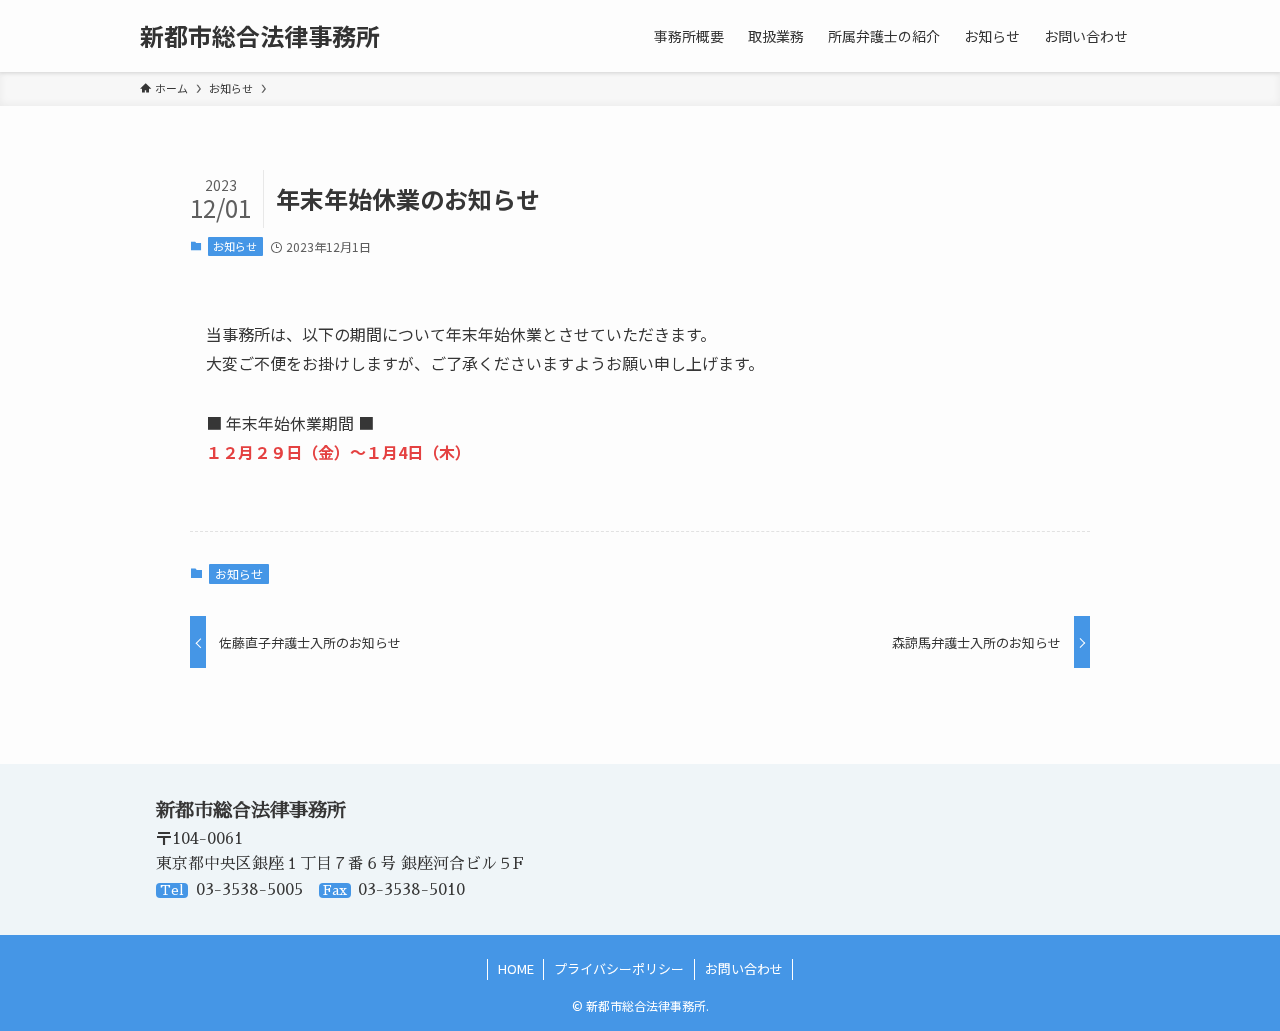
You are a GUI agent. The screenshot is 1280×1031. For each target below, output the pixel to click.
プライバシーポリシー (619, 968)
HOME (516, 968)
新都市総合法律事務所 (260, 36)
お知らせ (235, 246)
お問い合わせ (744, 968)
